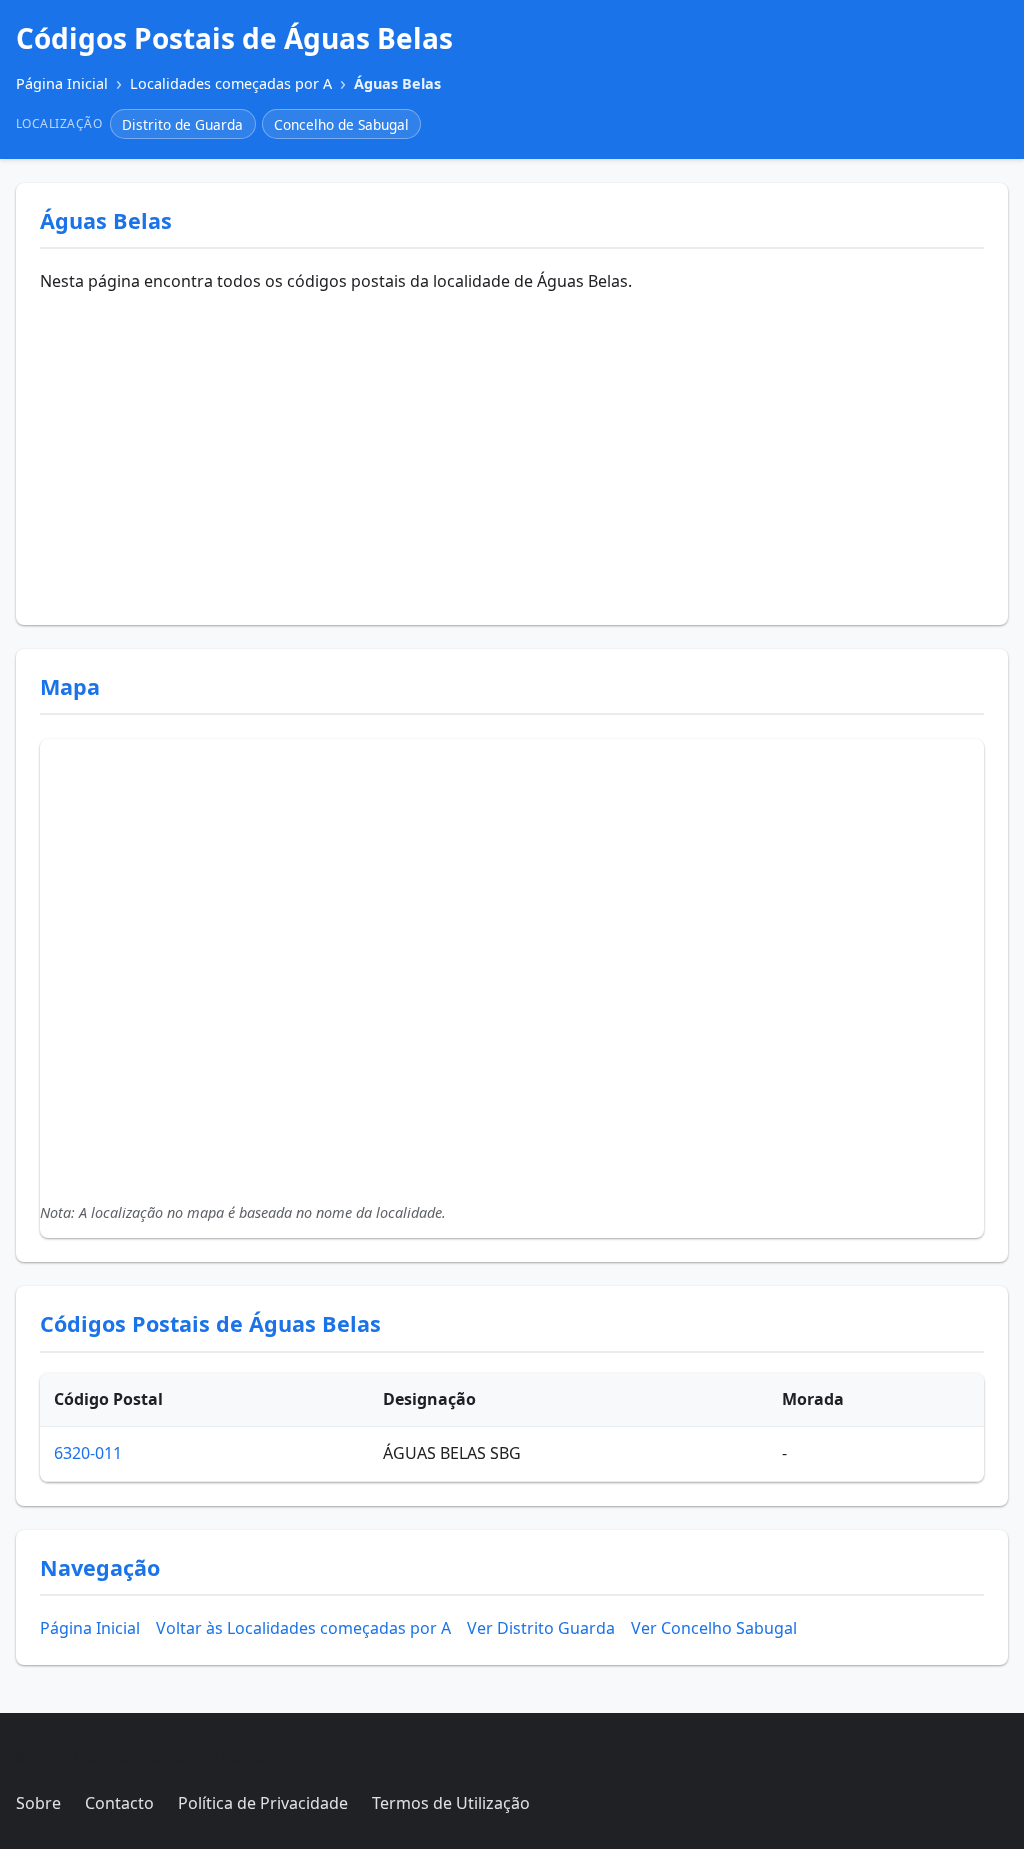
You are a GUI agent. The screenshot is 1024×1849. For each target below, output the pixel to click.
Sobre (38, 1803)
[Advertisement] (512, 451)
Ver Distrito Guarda (541, 1628)
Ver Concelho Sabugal (714, 1628)
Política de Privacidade (263, 1803)
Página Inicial (90, 1628)
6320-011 (88, 1453)
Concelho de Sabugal (341, 124)
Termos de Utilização (451, 1803)
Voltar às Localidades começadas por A (303, 1628)
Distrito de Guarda (182, 124)
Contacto (119, 1803)
